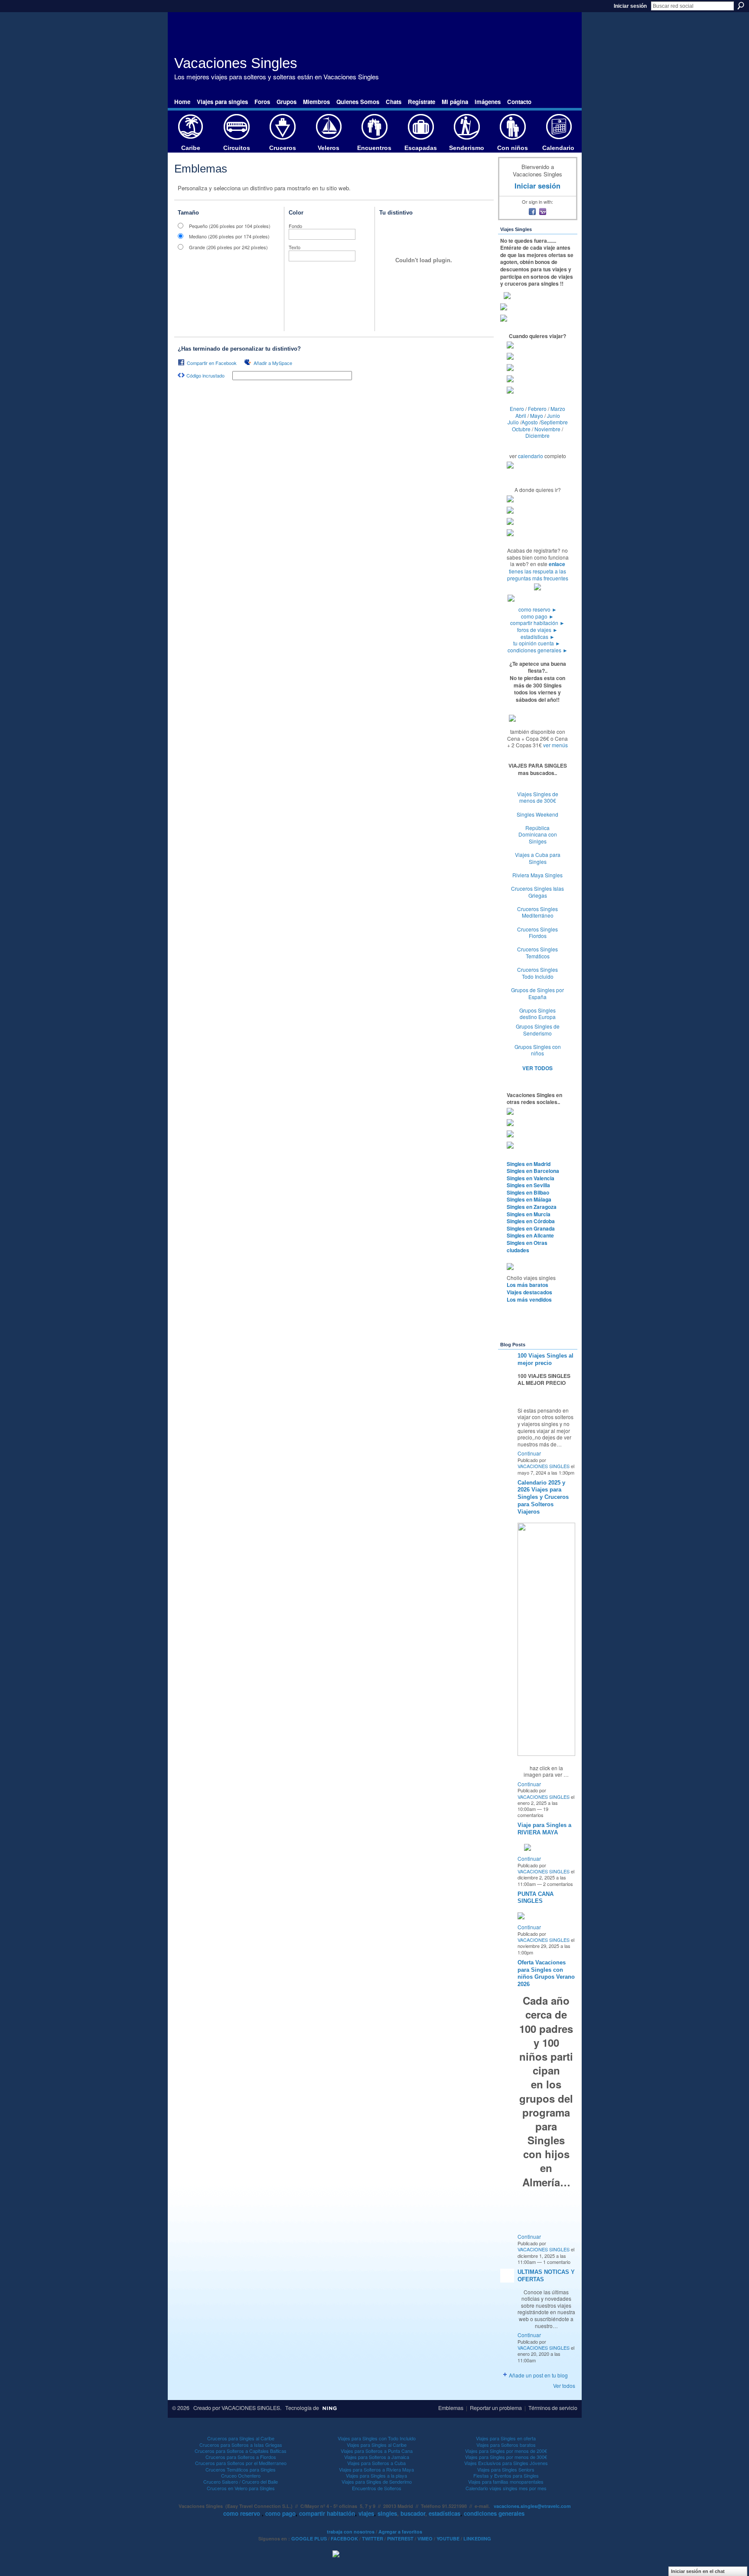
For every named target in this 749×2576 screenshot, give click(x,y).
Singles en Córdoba (531, 1221)
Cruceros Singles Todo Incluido (537, 973)
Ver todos (564, 2385)
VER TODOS (537, 1068)
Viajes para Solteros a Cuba (376, 2463)
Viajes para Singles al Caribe (377, 2445)
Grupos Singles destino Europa (537, 1014)
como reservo (538, 609)
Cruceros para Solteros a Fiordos (241, 2457)
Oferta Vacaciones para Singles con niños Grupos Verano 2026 (546, 1974)
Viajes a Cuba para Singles (538, 858)
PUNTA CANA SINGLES (536, 1898)
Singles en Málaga (529, 1199)
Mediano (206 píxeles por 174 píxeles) (229, 236)
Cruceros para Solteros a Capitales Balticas (241, 2451)
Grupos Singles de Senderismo (538, 1030)
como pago (537, 616)
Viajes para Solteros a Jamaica (377, 2457)
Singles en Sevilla (528, 1185)
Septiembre (554, 422)
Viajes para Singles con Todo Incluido (377, 2438)
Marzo (558, 409)
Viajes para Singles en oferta (506, 2438)
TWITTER (373, 2539)
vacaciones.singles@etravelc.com (532, 2506)
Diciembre (537, 435)
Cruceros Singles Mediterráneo (537, 912)
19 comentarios (533, 1812)
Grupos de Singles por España (537, 993)
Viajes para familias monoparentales (506, 2482)
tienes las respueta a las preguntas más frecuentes (538, 575)
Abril (521, 415)
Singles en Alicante (530, 1235)
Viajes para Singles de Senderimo (377, 2482)
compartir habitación (537, 623)
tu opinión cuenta (537, 643)
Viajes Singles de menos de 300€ (538, 797)
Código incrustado (205, 375)
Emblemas (451, 2408)
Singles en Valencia (531, 1178)
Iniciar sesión (630, 6)
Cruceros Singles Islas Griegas (537, 892)
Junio (554, 415)
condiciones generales (538, 650)
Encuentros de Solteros (377, 2488)
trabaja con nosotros (351, 2532)
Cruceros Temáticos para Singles (241, 2469)
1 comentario (557, 2262)
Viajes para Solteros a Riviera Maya (376, 2469)
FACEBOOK (344, 2539)
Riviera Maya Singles (537, 875)
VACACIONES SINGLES (544, 1466)
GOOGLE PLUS (309, 2539)
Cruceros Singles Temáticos (537, 953)
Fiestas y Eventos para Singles (506, 2475)
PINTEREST (400, 2539)
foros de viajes (537, 630)
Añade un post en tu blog (538, 2375)
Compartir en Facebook (212, 363)
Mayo (537, 415)
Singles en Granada (531, 1228)
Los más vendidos (529, 1299)
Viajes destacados (529, 1292)
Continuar (529, 1453)
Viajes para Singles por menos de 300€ (506, 2457)
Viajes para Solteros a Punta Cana (377, 2451)
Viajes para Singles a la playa (376, 2475)
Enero (517, 409)
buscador (413, 2513)
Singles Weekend (537, 814)
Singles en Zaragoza (532, 1207)
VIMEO (425, 2539)
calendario (531, 456)
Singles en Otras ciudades (527, 1246)
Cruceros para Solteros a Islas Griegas (241, 2445)
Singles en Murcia (529, 1214)
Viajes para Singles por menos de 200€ (506, 2451)
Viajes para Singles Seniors (506, 2469)
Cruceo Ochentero (241, 2475)
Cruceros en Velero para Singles (241, 2488)
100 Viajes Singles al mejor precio (545, 1359)
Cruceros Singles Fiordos (537, 933)
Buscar (741, 6)
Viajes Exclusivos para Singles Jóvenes (506, 2463)
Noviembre (547, 429)
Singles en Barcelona (533, 1171)
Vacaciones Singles (236, 63)
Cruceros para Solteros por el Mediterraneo (241, 2463)
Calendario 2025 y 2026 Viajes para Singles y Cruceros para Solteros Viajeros (543, 1497)
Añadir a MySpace (273, 363)
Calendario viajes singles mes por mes (506, 2488)
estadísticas (538, 637)
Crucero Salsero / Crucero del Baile (241, 2482)
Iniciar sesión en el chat (698, 2571)
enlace (557, 564)
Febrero (537, 409)
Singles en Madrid (529, 1164)
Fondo (295, 226)
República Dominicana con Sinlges (538, 834)
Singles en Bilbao (528, 1192)
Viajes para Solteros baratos (506, 2445)
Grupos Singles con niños (538, 1050)
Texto (295, 247)
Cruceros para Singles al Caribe (241, 2438)
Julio (513, 422)
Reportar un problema (496, 2408)
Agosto (530, 422)
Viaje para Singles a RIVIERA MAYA (544, 1829)
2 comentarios (558, 1884)
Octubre (521, 429)
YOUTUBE (448, 2539)
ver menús (555, 745)
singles (387, 2513)
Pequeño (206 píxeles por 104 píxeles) (230, 226)
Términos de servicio (553, 2408)
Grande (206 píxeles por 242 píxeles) (228, 247)
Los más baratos (528, 1285)
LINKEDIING (477, 2539)
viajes (366, 2513)
